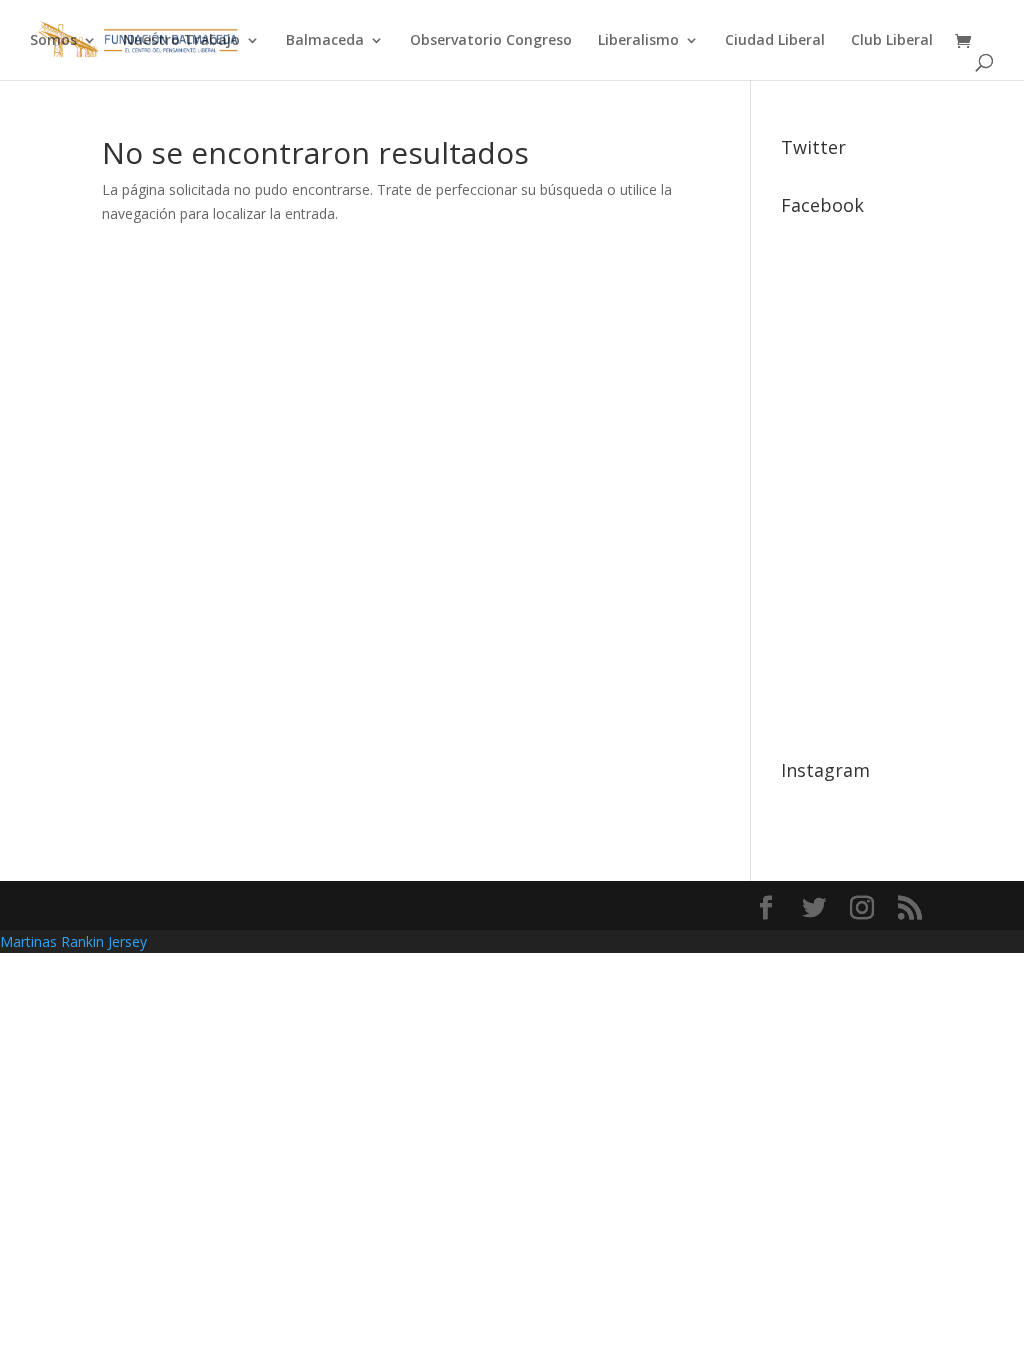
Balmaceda (325, 41)
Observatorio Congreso (491, 41)
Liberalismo (638, 41)
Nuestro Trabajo (181, 41)
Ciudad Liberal (775, 41)
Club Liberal (892, 41)
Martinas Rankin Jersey (73, 941)
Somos (53, 41)
